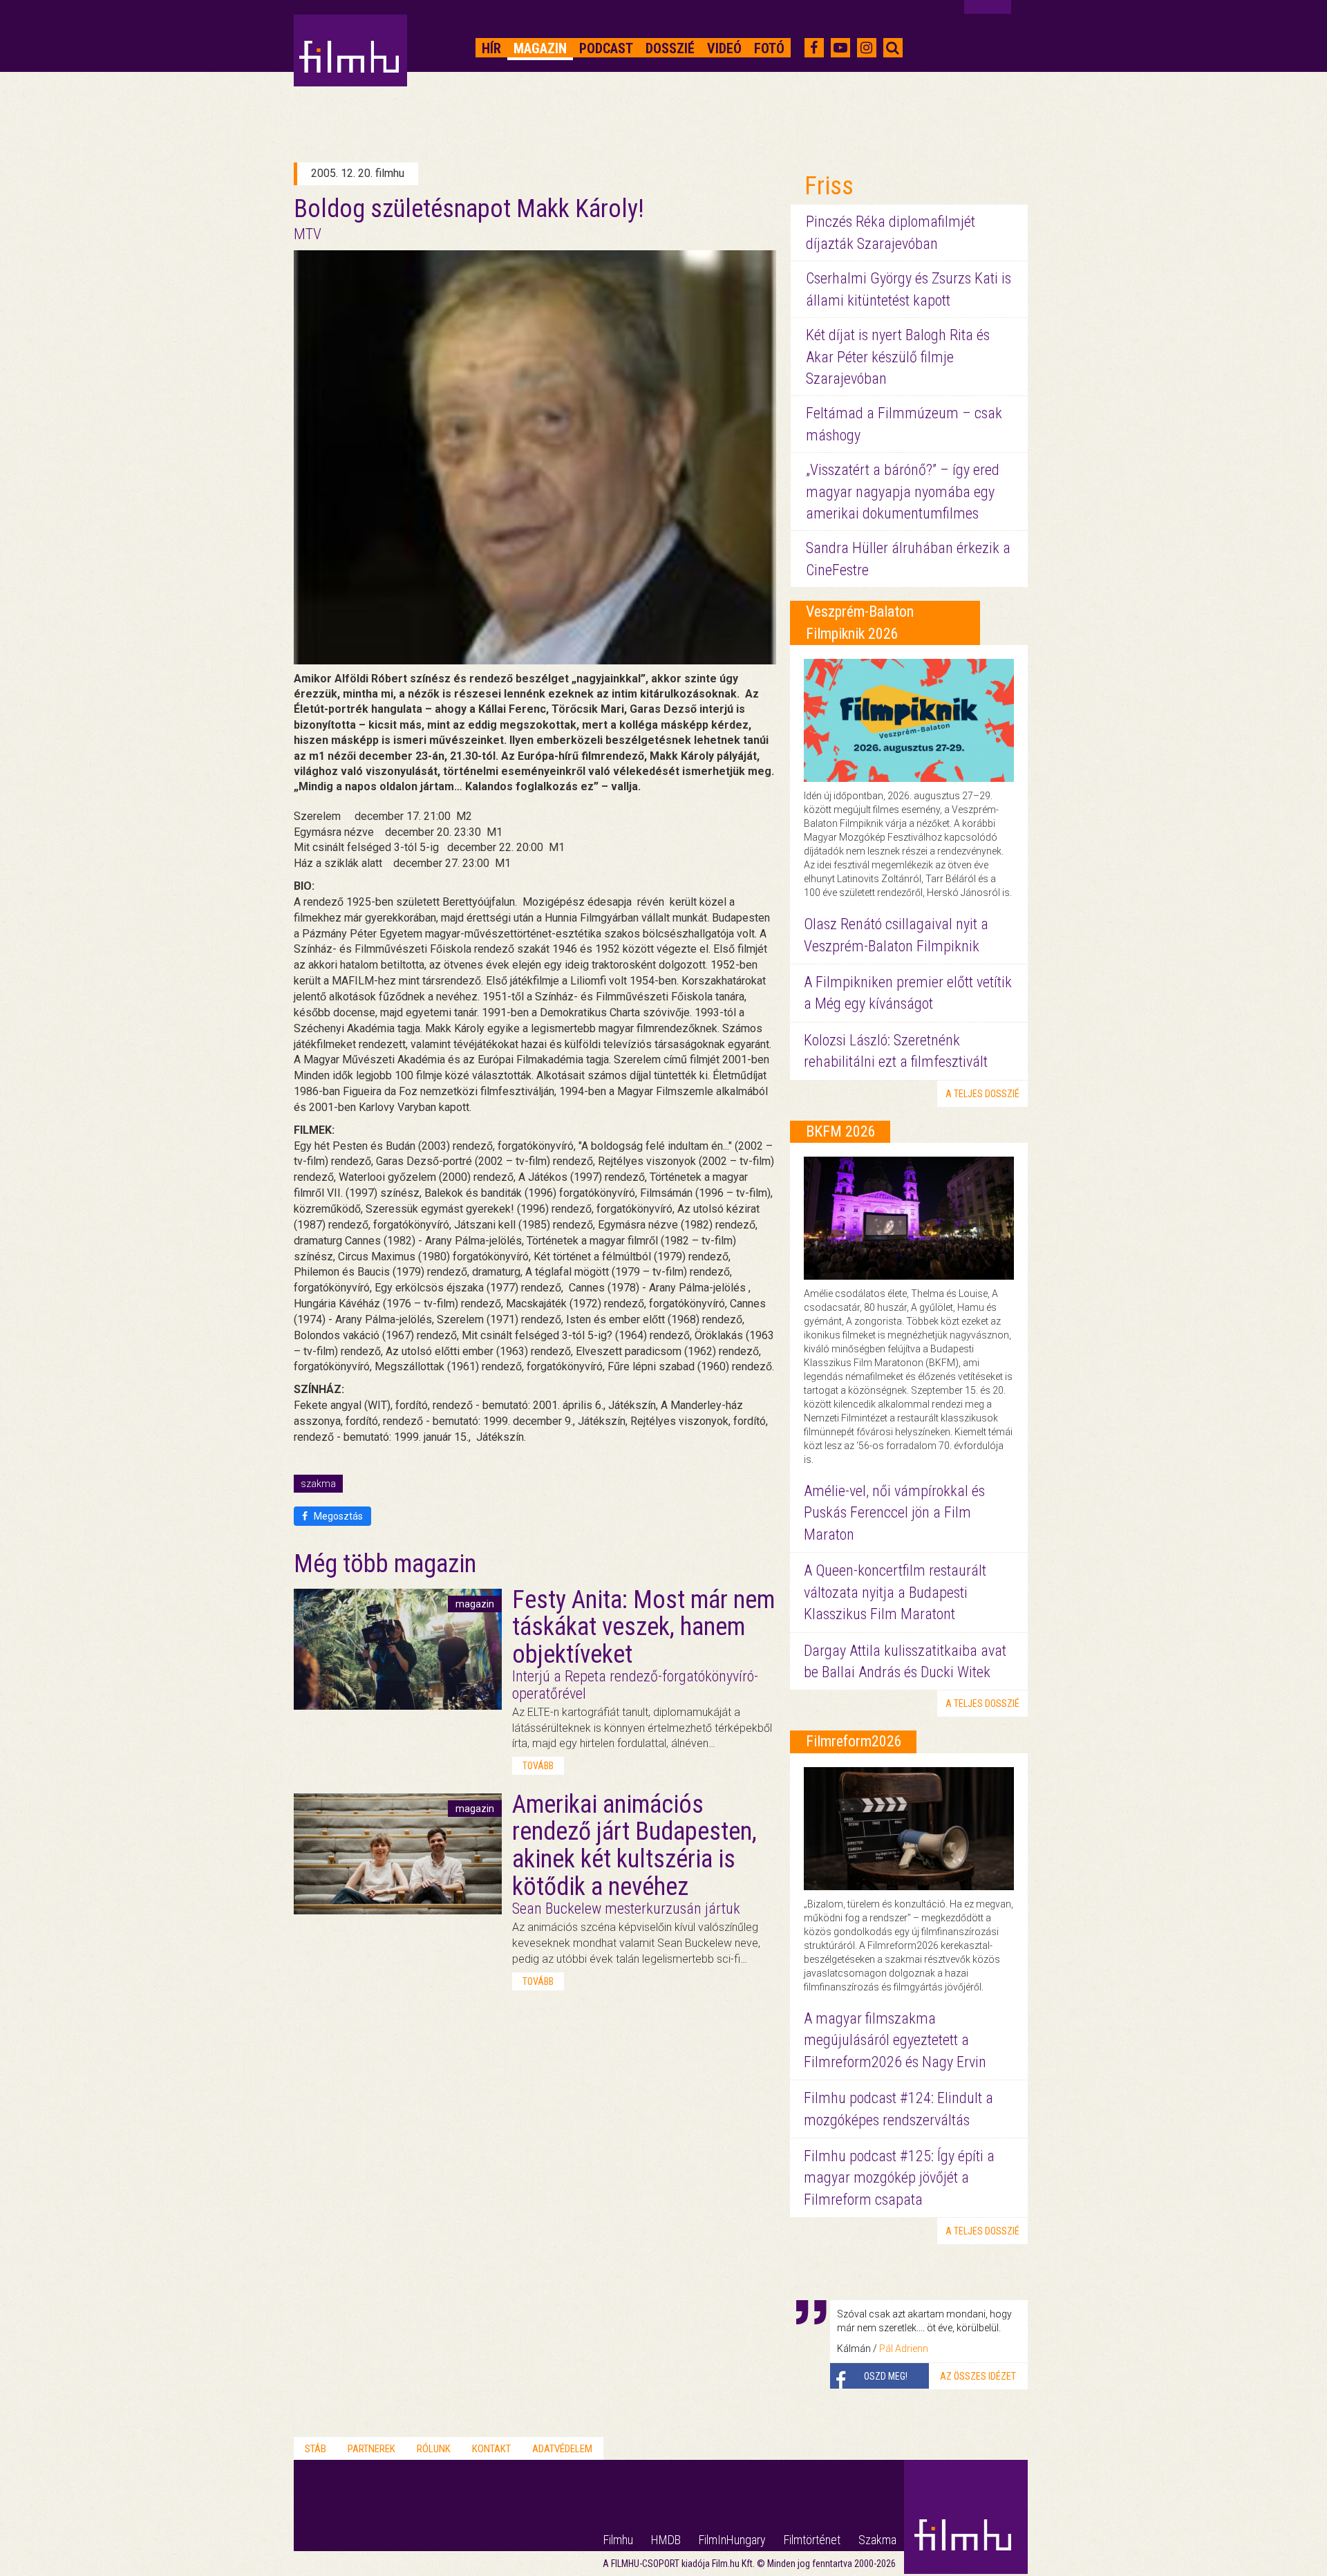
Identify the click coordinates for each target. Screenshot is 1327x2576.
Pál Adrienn (904, 2349)
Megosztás (337, 1516)
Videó (724, 48)
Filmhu (618, 2540)
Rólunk (434, 2449)
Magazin (540, 48)
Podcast (606, 48)
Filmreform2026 (854, 1741)
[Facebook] (814, 48)
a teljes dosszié (982, 1094)
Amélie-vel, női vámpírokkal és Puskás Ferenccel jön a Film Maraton (894, 1513)
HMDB (666, 2540)
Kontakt (491, 2449)
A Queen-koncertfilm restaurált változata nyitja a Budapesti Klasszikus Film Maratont (895, 1592)
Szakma (877, 2540)
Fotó (769, 48)
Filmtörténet (812, 2540)
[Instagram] (866, 48)
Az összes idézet (978, 2376)
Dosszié (670, 48)
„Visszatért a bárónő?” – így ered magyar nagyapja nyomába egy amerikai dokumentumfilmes (903, 492)
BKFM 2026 (841, 1131)
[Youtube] (840, 48)
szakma (318, 1484)
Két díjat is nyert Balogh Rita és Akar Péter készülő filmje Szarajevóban (898, 357)
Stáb (316, 2449)
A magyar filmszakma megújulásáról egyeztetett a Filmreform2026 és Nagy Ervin (895, 2040)
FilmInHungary (732, 2540)
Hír (491, 48)
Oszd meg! (886, 2376)
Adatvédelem (562, 2449)
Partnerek (371, 2449)
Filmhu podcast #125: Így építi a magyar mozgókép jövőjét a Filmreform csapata (899, 2178)
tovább (538, 1766)
